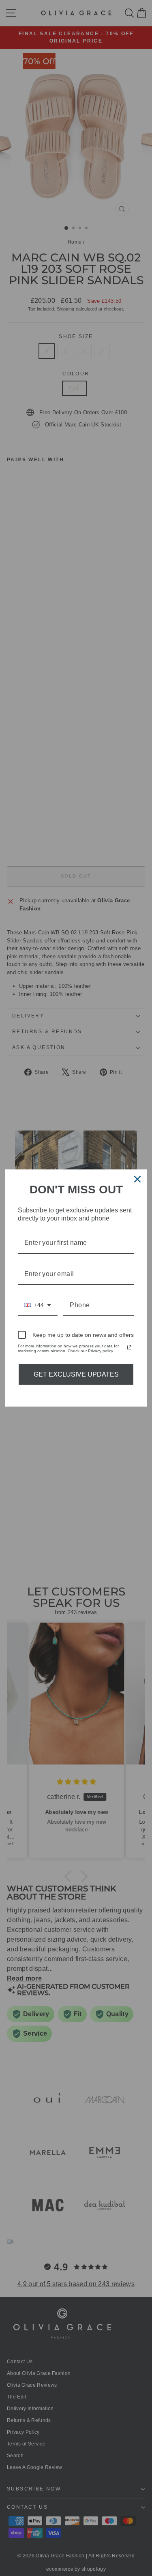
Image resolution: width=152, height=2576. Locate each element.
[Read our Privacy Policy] (129, 1347)
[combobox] (38, 1305)
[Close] (137, 1179)
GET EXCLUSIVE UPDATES (76, 1374)
